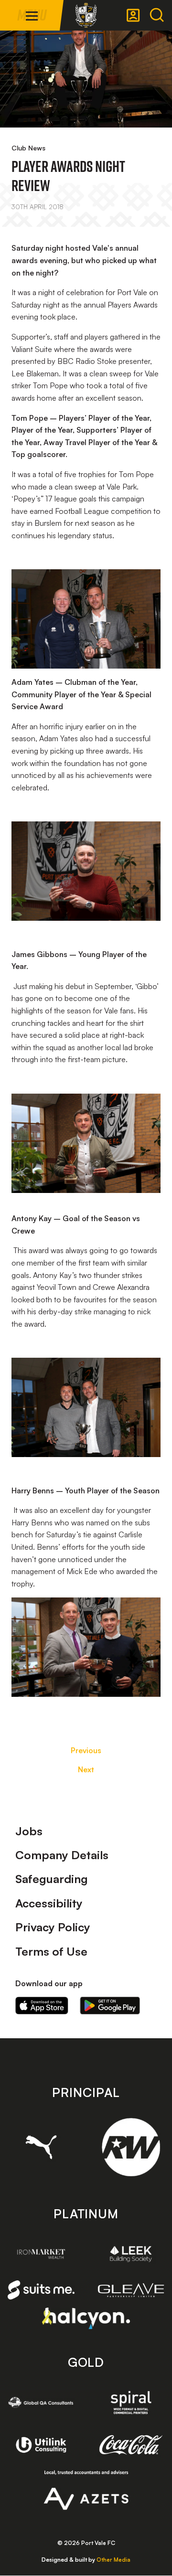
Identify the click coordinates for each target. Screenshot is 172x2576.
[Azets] (86, 2490)
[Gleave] (131, 2290)
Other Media (113, 2560)
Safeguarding (52, 1879)
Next (86, 1769)
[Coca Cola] (131, 2445)
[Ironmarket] (41, 2254)
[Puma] (41, 2147)
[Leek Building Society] (131, 2254)
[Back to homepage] (86, 15)
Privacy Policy (53, 1927)
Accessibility (49, 1903)
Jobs (29, 1831)
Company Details (62, 1855)
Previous (86, 1750)
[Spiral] (131, 2402)
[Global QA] (41, 2402)
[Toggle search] (157, 15)
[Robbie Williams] (131, 2147)
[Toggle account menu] (133, 15)
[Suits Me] (41, 2290)
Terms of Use (51, 1951)
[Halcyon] (86, 2318)
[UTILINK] (41, 2445)
